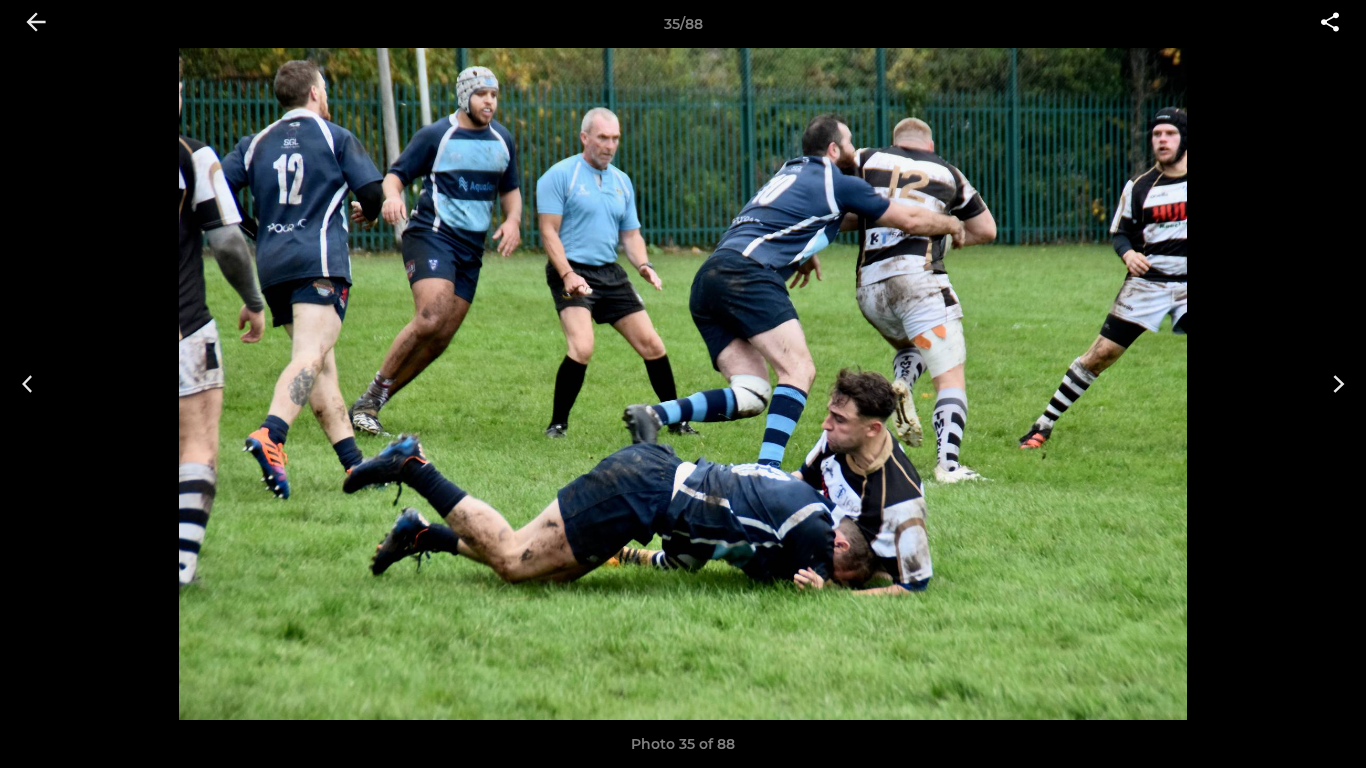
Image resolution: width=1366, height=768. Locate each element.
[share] (1330, 24)
